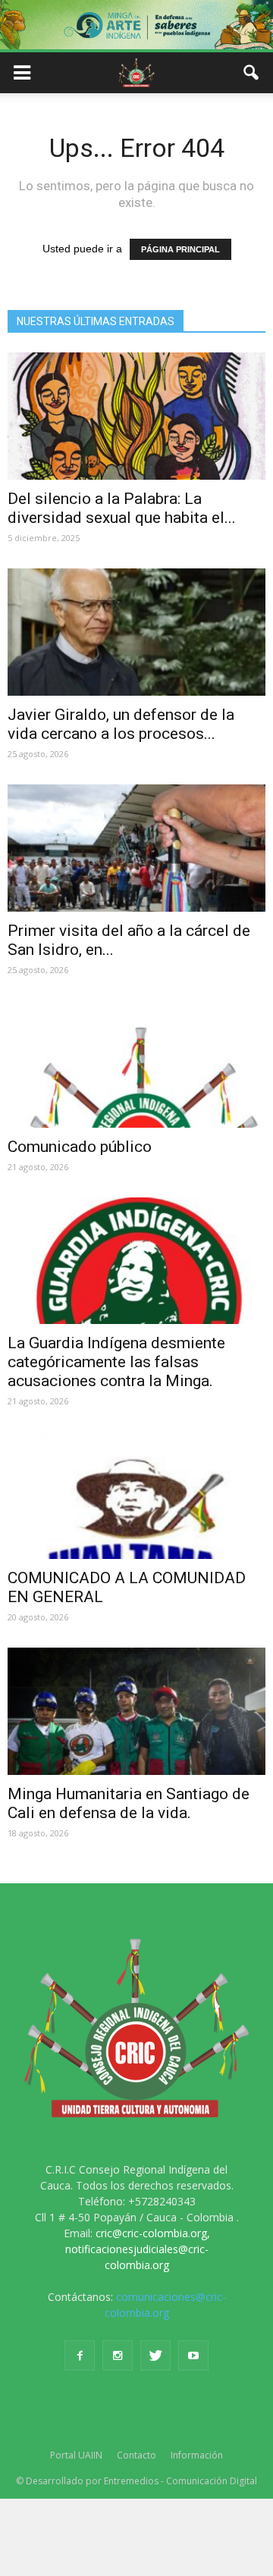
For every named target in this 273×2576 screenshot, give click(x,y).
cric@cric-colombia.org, (153, 2233)
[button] (252, 73)
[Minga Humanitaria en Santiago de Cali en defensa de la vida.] (136, 1711)
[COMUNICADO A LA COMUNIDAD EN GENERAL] (136, 1495)
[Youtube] (193, 2355)
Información (197, 2455)
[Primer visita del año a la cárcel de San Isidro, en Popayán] (136, 848)
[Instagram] (118, 2355)
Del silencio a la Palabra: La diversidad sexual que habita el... (122, 508)
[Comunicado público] (136, 1064)
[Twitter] (155, 2355)
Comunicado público (80, 1147)
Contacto (136, 2455)
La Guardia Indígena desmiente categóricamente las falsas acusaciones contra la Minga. (116, 1362)
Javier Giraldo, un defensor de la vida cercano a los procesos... (121, 724)
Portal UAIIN (76, 2455)
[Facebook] (80, 2355)
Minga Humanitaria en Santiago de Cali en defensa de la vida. (129, 1803)
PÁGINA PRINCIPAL (180, 249)
